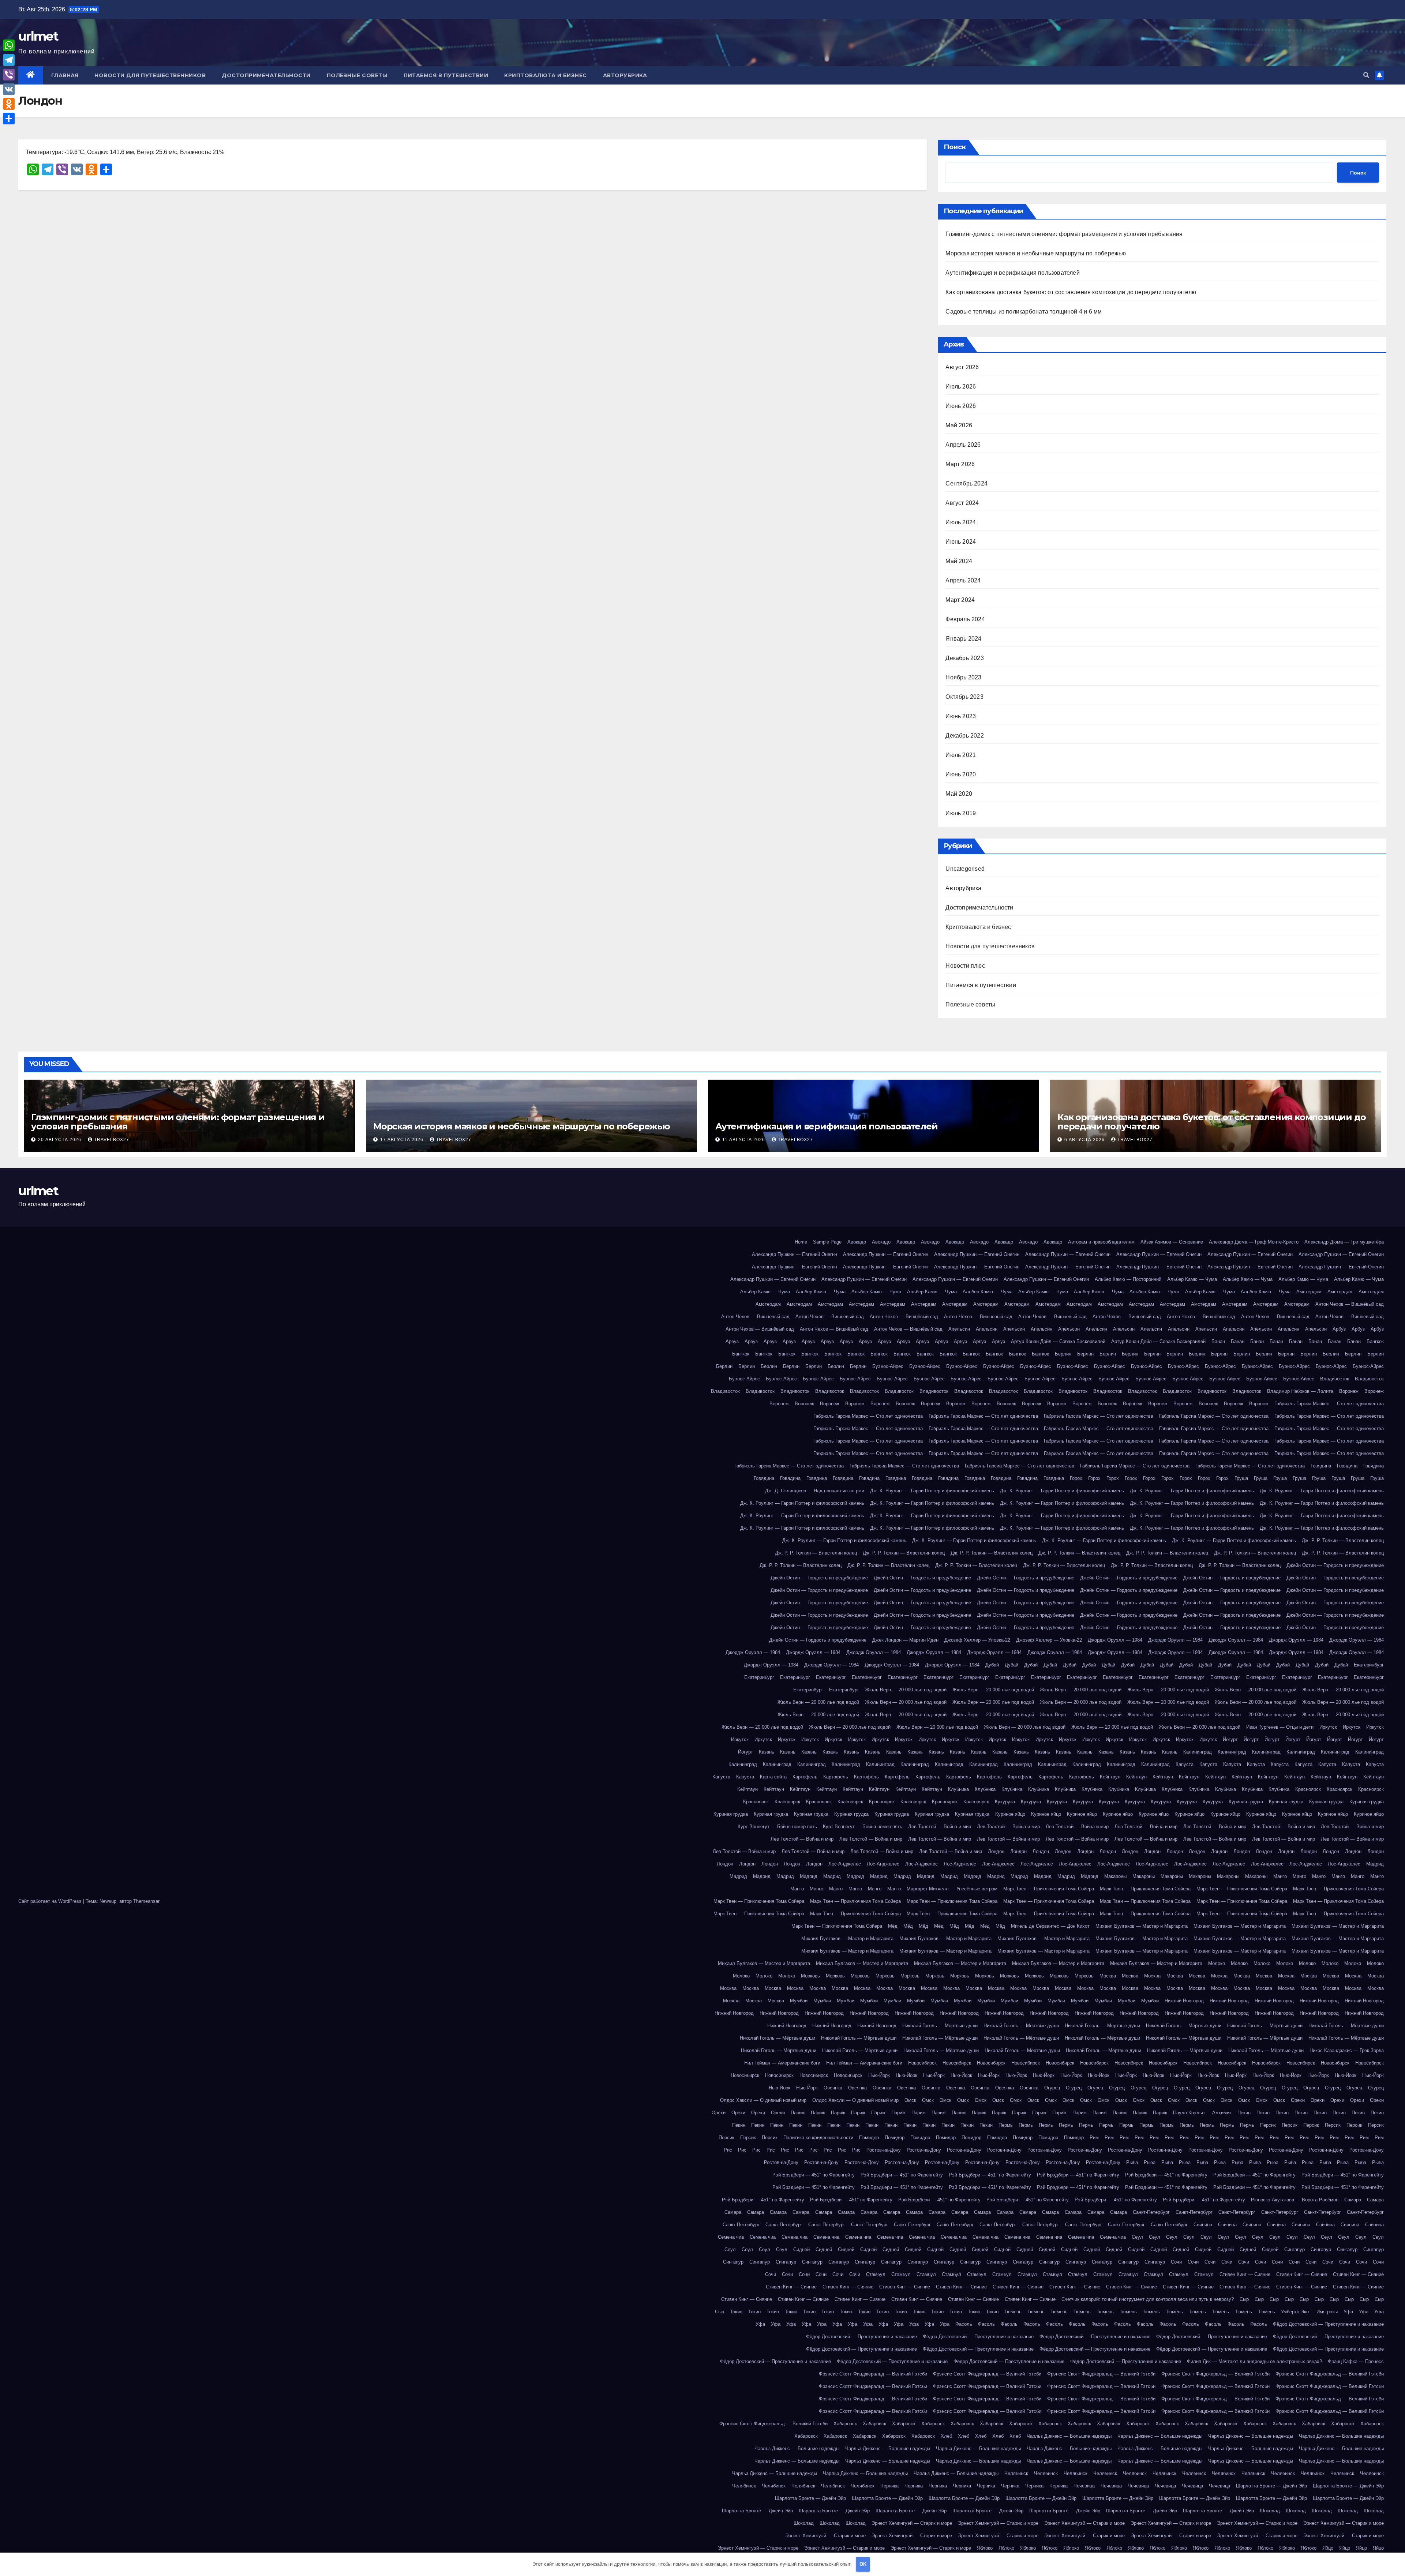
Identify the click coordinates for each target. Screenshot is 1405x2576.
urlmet (38, 36)
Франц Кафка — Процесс (1356, 2361)
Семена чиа (731, 2237)
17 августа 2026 (402, 1140)
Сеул (1137, 2237)
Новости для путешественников (150, 75)
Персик (1268, 2125)
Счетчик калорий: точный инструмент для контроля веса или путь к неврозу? (1148, 2299)
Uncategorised (965, 869)
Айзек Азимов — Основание (1172, 1242)
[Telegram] (9, 60)
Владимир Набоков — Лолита (1300, 1391)
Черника (889, 2486)
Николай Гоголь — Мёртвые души (940, 2026)
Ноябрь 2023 (963, 677)
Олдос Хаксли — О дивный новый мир (763, 2100)
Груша (1241, 1478)
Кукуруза (1005, 1802)
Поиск (955, 147)
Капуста (1185, 1764)
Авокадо (857, 1242)
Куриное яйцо (1010, 1814)
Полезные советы (357, 75)
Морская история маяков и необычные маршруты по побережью (1036, 253)
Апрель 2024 (963, 580)
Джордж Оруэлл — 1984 (1115, 1640)
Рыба (1132, 2162)
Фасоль (964, 2324)
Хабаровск (845, 2424)
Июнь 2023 (961, 716)
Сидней (801, 2249)
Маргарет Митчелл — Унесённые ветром (952, 1889)
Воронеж (1349, 1391)
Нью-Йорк (879, 2075)
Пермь (1006, 2125)
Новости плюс (965, 966)
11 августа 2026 (744, 1140)
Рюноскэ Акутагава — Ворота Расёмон (1295, 2200)
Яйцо (1328, 2548)
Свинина (1203, 2225)
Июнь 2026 (961, 406)
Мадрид (1375, 1864)
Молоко (1217, 1963)
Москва (1108, 1976)
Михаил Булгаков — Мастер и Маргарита (1142, 1926)
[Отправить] (9, 119)
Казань (767, 1752)
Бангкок (1375, 1341)
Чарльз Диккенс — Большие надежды (1069, 2436)
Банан (1218, 1341)
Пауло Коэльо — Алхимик (1202, 2113)
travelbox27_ (113, 1140)
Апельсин (959, 1329)
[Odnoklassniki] (9, 104)
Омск (910, 2100)
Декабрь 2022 (964, 736)
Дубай (992, 1665)
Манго (1280, 1876)
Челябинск (1016, 2473)
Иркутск (1328, 1727)
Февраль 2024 (965, 619)
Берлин (1063, 1354)
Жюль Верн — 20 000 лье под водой (906, 1690)
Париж (798, 2113)
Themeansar (146, 1901)
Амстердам (1309, 1292)
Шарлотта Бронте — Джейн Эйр (1271, 2486)
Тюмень (1013, 2312)
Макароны (1115, 1876)
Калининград (1198, 1752)
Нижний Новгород (1184, 2001)
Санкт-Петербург (1151, 2212)
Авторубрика (625, 75)
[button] (1366, 75)
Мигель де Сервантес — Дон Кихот (1050, 1926)
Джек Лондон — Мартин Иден (905, 1640)
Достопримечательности (266, 75)
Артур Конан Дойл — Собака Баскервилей (1058, 1341)
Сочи (1176, 2262)
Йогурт (1230, 1739)
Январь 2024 (963, 639)
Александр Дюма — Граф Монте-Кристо (1254, 1242)
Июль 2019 (961, 813)
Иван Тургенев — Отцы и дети (1280, 1727)
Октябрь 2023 (964, 697)
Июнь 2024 (961, 542)
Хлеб (946, 2436)
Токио (736, 2312)
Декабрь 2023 (964, 658)
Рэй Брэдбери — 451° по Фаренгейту (814, 2175)
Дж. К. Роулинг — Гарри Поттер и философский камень (932, 1491)
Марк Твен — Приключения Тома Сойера (1049, 1889)
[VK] (9, 89)
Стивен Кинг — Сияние (1245, 2274)
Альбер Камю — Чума (1192, 1279)
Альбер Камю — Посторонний (1128, 1279)
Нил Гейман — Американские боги (782, 2063)
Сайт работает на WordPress (51, 1901)
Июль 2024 (961, 522)
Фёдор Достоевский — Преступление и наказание (1328, 2324)
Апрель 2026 (963, 445)
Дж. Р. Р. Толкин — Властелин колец (1343, 1540)
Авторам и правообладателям (1101, 1242)
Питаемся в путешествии (446, 75)
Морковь (810, 1976)
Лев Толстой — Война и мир (940, 1827)
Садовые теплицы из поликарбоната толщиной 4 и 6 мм (1024, 312)
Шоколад (1270, 2511)
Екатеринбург (1369, 1665)
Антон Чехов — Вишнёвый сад (1350, 1304)
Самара (1353, 2200)
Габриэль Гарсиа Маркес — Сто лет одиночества (1329, 1404)
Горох (1076, 1478)
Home (801, 1242)
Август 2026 (962, 367)
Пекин (1244, 2113)
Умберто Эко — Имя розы (1309, 2312)
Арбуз (1339, 1329)
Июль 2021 (961, 755)
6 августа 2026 (1085, 1140)
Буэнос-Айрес (888, 1366)
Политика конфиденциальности (818, 2138)
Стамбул (876, 2274)
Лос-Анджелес (845, 1864)
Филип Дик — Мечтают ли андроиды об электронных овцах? (1254, 2361)
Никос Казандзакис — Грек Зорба (1347, 2050)
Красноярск (1308, 1789)
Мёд (893, 1926)
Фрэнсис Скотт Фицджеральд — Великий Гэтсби (873, 2374)
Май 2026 (959, 425)
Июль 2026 (961, 387)
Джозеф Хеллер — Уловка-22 (977, 1640)
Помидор (869, 2138)
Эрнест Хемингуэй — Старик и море (912, 2523)
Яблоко (985, 2548)
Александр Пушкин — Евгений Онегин (795, 1254)
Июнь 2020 (961, 774)
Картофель (805, 1777)
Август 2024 (962, 503)
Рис (728, 2150)
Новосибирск (922, 2063)
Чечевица (1084, 2486)
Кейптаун (1110, 1777)
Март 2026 (960, 464)
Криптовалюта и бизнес (546, 75)
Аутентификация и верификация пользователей (1012, 273)
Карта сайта (773, 1777)
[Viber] (9, 75)
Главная (65, 75)
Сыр (1244, 2299)
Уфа (1348, 2312)
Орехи (1298, 2100)
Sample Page (827, 1242)
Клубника (958, 1789)
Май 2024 (959, 561)
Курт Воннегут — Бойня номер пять (777, 1827)
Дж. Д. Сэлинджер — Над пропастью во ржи (815, 1491)
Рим (1094, 2138)
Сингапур (1295, 2249)
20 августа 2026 (60, 1140)
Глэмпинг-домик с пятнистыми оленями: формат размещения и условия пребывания (1064, 234)
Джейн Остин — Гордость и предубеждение (1335, 1565)
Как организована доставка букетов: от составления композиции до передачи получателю (1071, 292)
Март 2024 (960, 600)
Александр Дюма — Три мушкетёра (1344, 1242)
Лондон (996, 1851)
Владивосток (1335, 1379)
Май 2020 (959, 794)
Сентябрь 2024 (966, 483)
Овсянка (833, 2088)
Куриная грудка (1246, 1802)
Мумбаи (799, 2001)
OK (863, 2564)
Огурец (1052, 2088)
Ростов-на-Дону (884, 2150)
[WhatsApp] (9, 45)
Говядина (1321, 1466)
